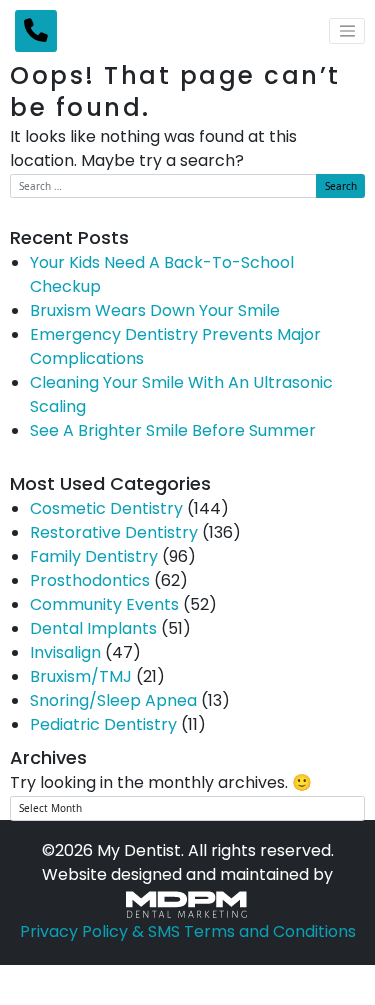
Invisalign (65, 654)
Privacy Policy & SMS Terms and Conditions (188, 933)
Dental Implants (93, 630)
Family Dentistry (94, 558)
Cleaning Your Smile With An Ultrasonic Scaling (181, 396)
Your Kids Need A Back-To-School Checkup (162, 276)
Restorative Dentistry (114, 534)
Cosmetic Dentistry (106, 510)
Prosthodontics (90, 582)
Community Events (104, 606)
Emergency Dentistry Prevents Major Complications (175, 348)
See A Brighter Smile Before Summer (173, 432)
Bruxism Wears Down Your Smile (155, 312)
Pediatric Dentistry (103, 726)
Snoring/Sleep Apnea (113, 702)
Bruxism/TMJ (81, 678)
